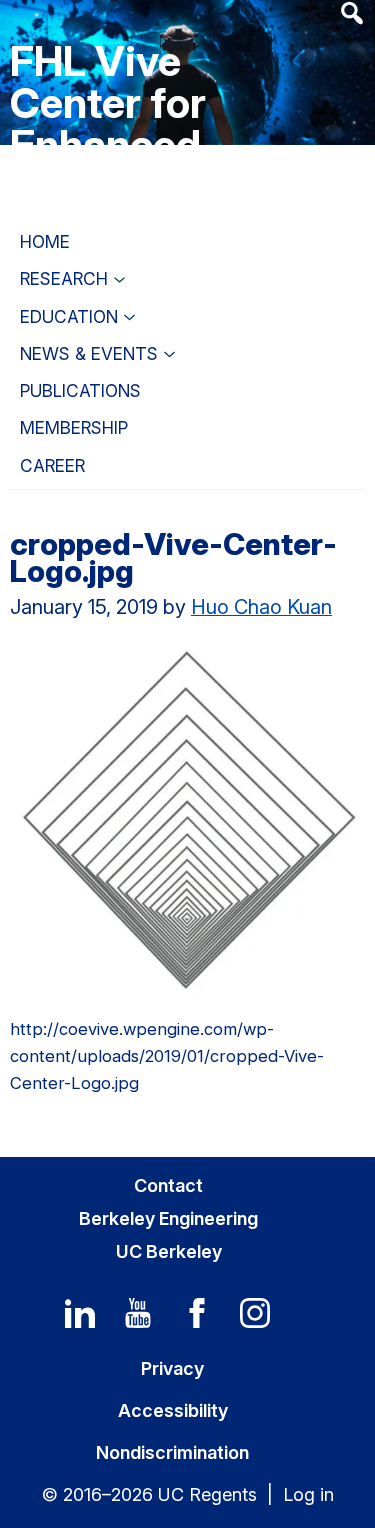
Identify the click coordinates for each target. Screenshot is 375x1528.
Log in (308, 1494)
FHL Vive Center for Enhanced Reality (108, 123)
